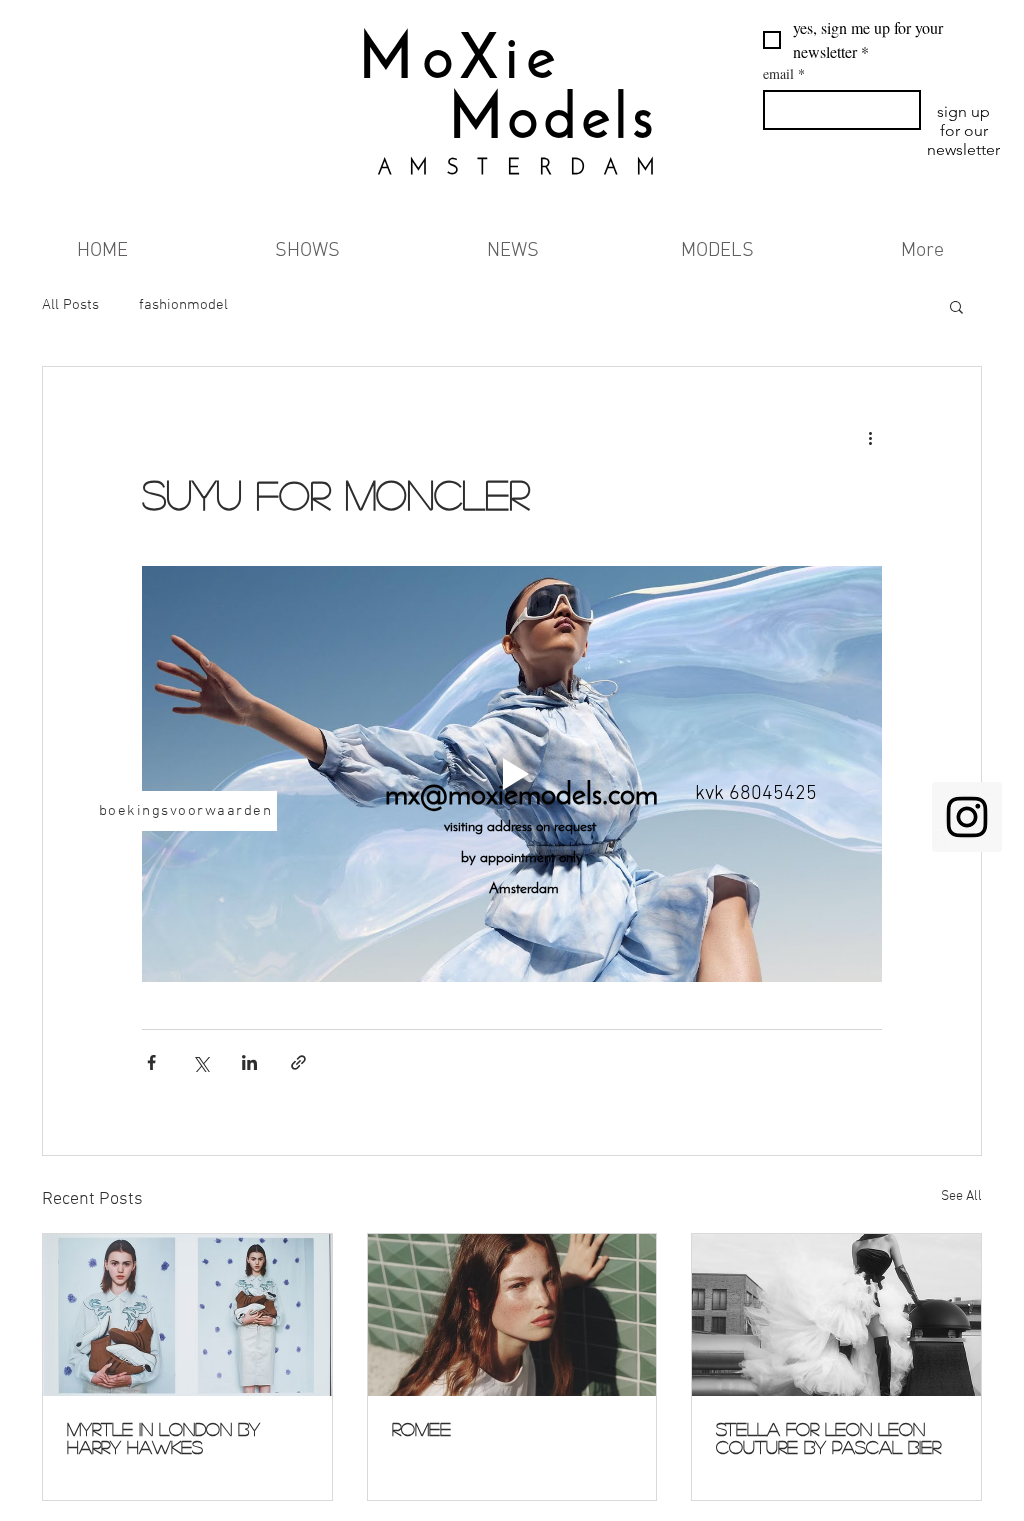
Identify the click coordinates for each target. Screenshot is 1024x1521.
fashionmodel (183, 305)
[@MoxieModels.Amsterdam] (967, 817)
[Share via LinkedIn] (249, 1062)
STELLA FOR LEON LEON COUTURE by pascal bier (828, 1438)
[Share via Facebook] (151, 1062)
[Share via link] (298, 1062)
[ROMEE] (512, 1315)
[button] (956, 306)
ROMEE (421, 1429)
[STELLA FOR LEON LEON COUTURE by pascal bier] (836, 1315)
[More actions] (870, 439)
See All (961, 1196)
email (784, 73)
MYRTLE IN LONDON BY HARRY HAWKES (163, 1438)
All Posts (70, 305)
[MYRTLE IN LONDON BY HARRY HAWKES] (187, 1315)
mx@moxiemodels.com (521, 796)
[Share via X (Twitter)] (200, 1062)
